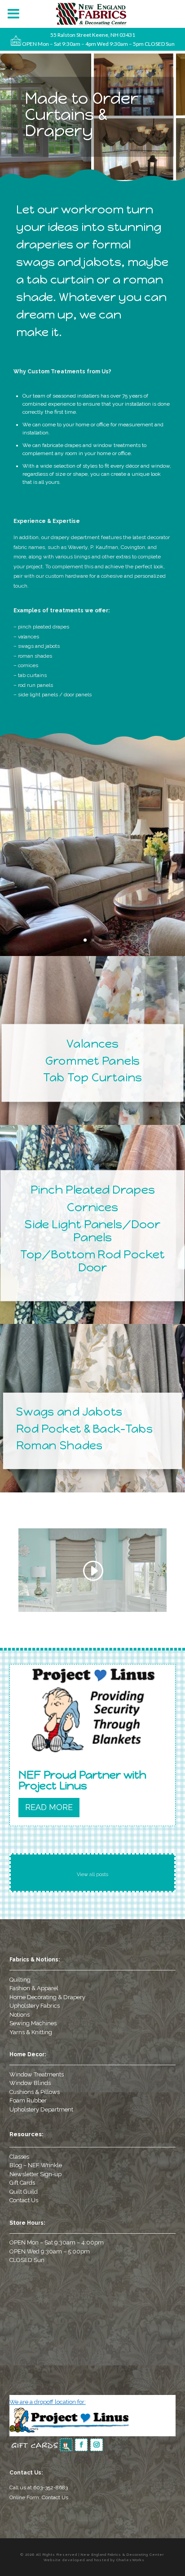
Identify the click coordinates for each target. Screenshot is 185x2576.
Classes (19, 2157)
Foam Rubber (28, 2100)
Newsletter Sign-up (35, 2174)
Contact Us (24, 2200)
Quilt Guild (24, 2192)
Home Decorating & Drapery (47, 1997)
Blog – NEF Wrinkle (36, 2165)
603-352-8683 (51, 2487)
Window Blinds (30, 2083)
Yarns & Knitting (31, 2032)
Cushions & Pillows (35, 2092)
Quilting (20, 1980)
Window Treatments (37, 2074)
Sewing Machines (33, 2023)
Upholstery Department (41, 2109)
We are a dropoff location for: (48, 2402)
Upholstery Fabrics (35, 2006)
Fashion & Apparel (34, 1988)
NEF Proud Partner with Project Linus (82, 1780)
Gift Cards (22, 2183)
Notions (20, 2015)
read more (49, 1807)
